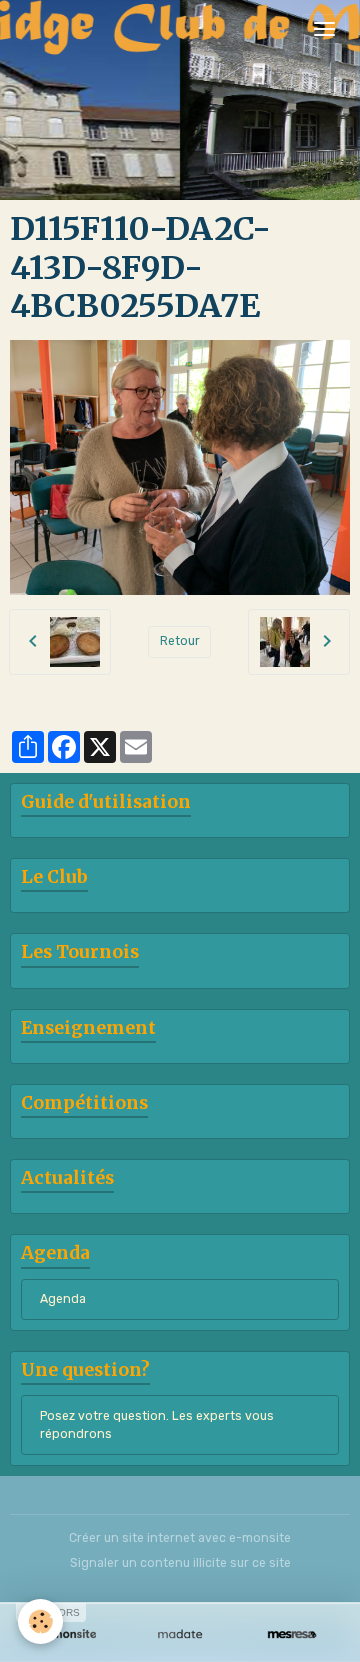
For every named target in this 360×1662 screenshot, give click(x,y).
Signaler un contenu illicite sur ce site (180, 1563)
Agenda (63, 1299)
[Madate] (180, 1634)
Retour (180, 641)
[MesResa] (292, 1634)
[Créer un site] (68, 1634)
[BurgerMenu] (324, 29)
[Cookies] (40, 1621)
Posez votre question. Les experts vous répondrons (157, 1425)
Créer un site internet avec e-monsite (180, 1538)
